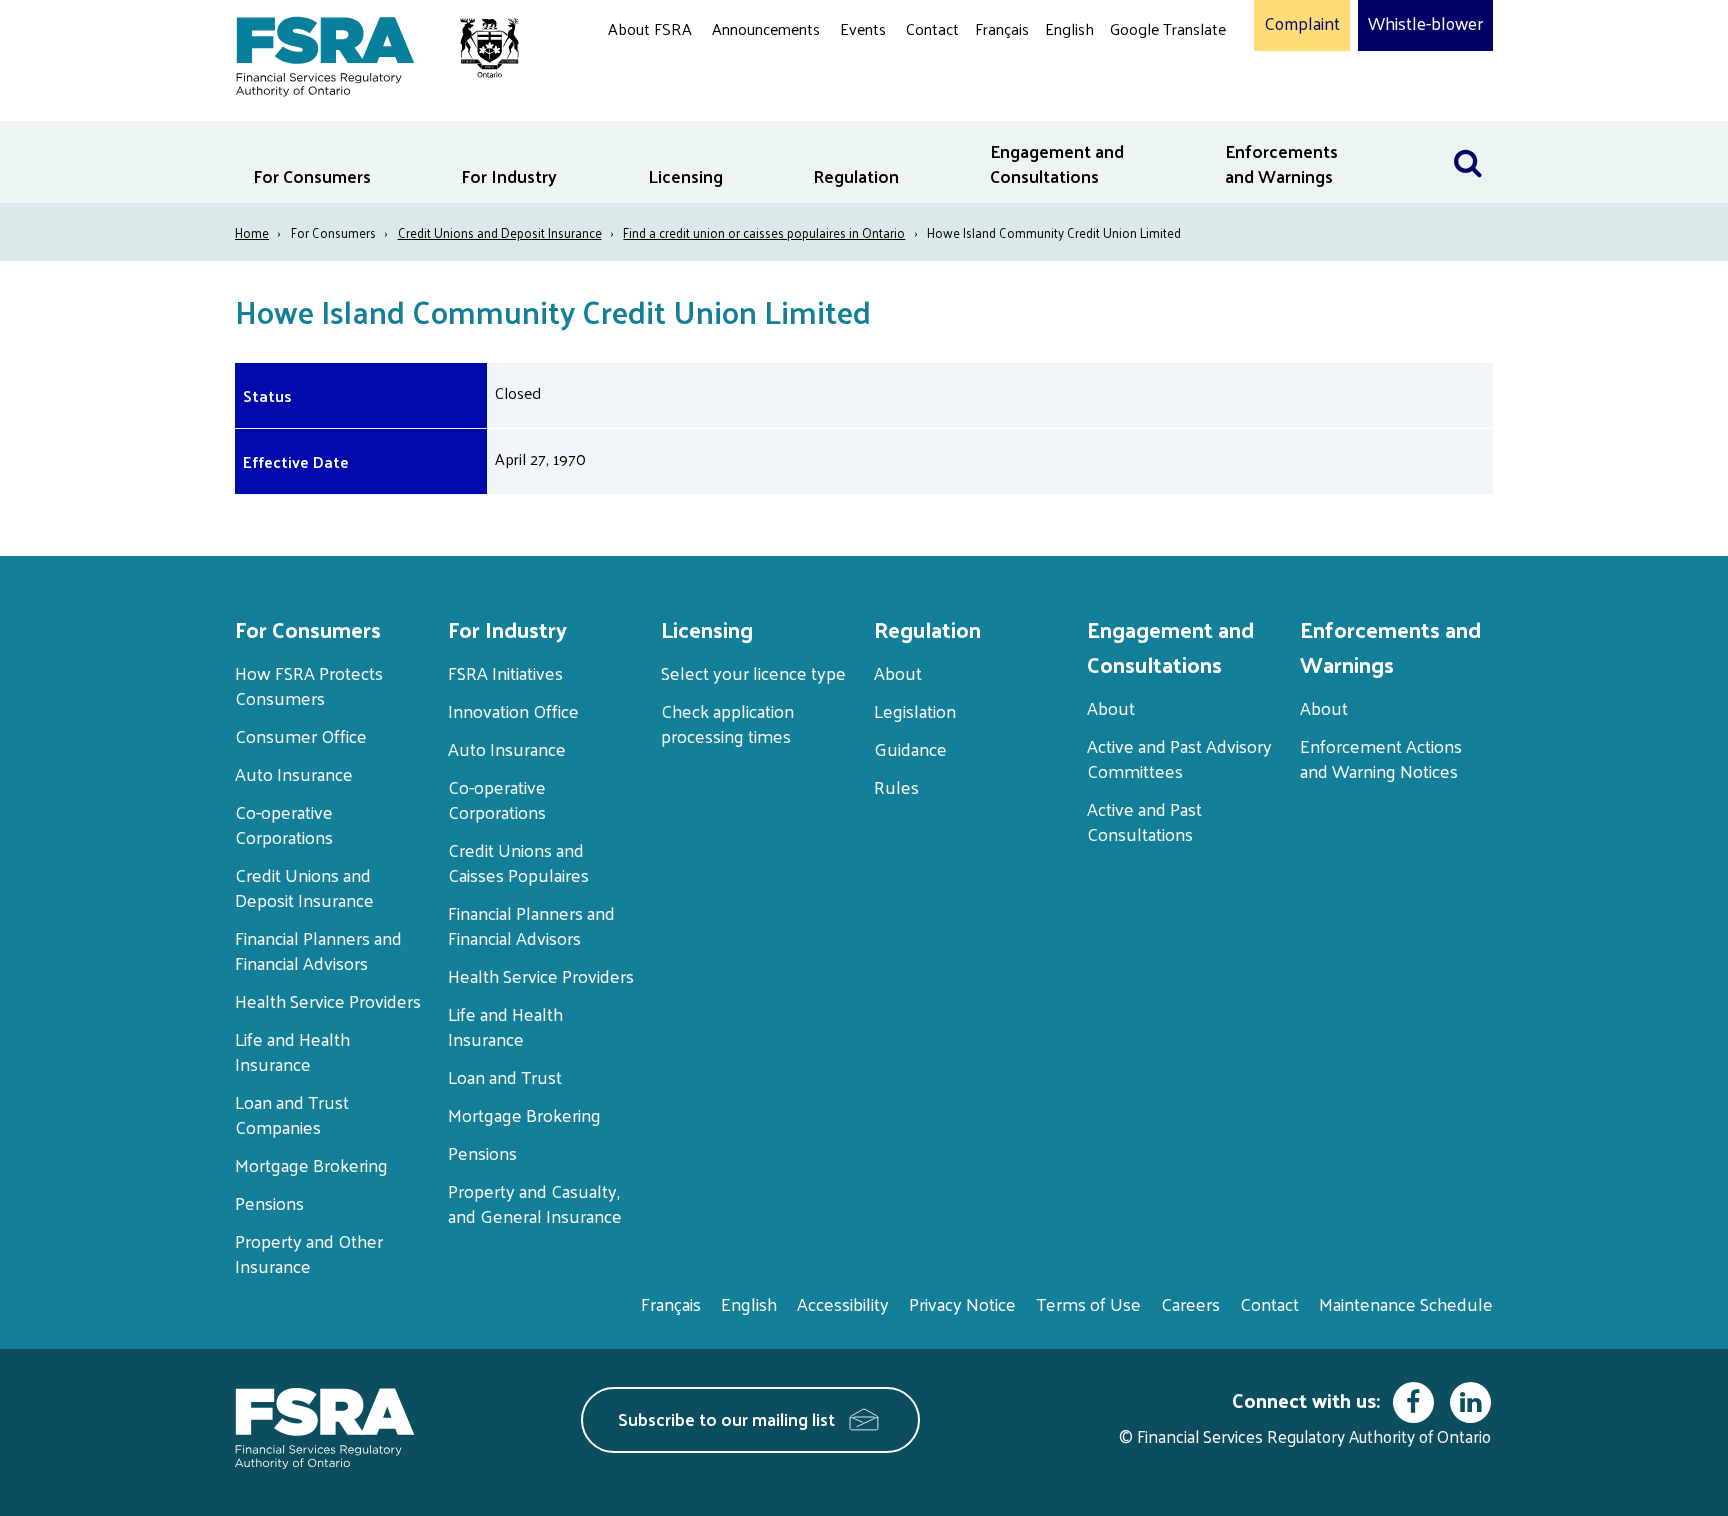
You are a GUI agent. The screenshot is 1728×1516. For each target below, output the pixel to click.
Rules (896, 786)
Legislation (915, 710)
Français (1002, 28)
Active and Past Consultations (1144, 821)
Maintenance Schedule (1406, 1303)
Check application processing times (727, 723)
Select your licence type (753, 672)
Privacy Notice (962, 1303)
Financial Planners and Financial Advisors (318, 950)
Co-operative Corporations (284, 824)
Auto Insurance (294, 773)
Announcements (766, 28)
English (1069, 28)
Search (1468, 133)
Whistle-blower (1425, 24)
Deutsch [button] (1143, 75)
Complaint (1302, 24)
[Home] (367, 52)
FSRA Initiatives (505, 672)
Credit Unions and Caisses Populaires (518, 862)
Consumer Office (301, 735)
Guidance (910, 748)
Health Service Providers (328, 1000)
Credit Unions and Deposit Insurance (500, 232)
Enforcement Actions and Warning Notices (1381, 758)
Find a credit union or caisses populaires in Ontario (764, 232)
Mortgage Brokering (311, 1164)
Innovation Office (513, 710)
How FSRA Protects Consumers (309, 685)
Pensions (269, 1202)
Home (252, 232)
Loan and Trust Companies (292, 1114)
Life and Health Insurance (292, 1051)
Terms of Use (1088, 1303)
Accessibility (843, 1303)
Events (863, 28)
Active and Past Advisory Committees (1179, 758)
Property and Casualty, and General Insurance (535, 1203)
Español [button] (1142, 104)
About (898, 672)
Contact (932, 28)
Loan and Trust (505, 1076)
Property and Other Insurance (309, 1253)
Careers (1190, 1303)
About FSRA (650, 28)
